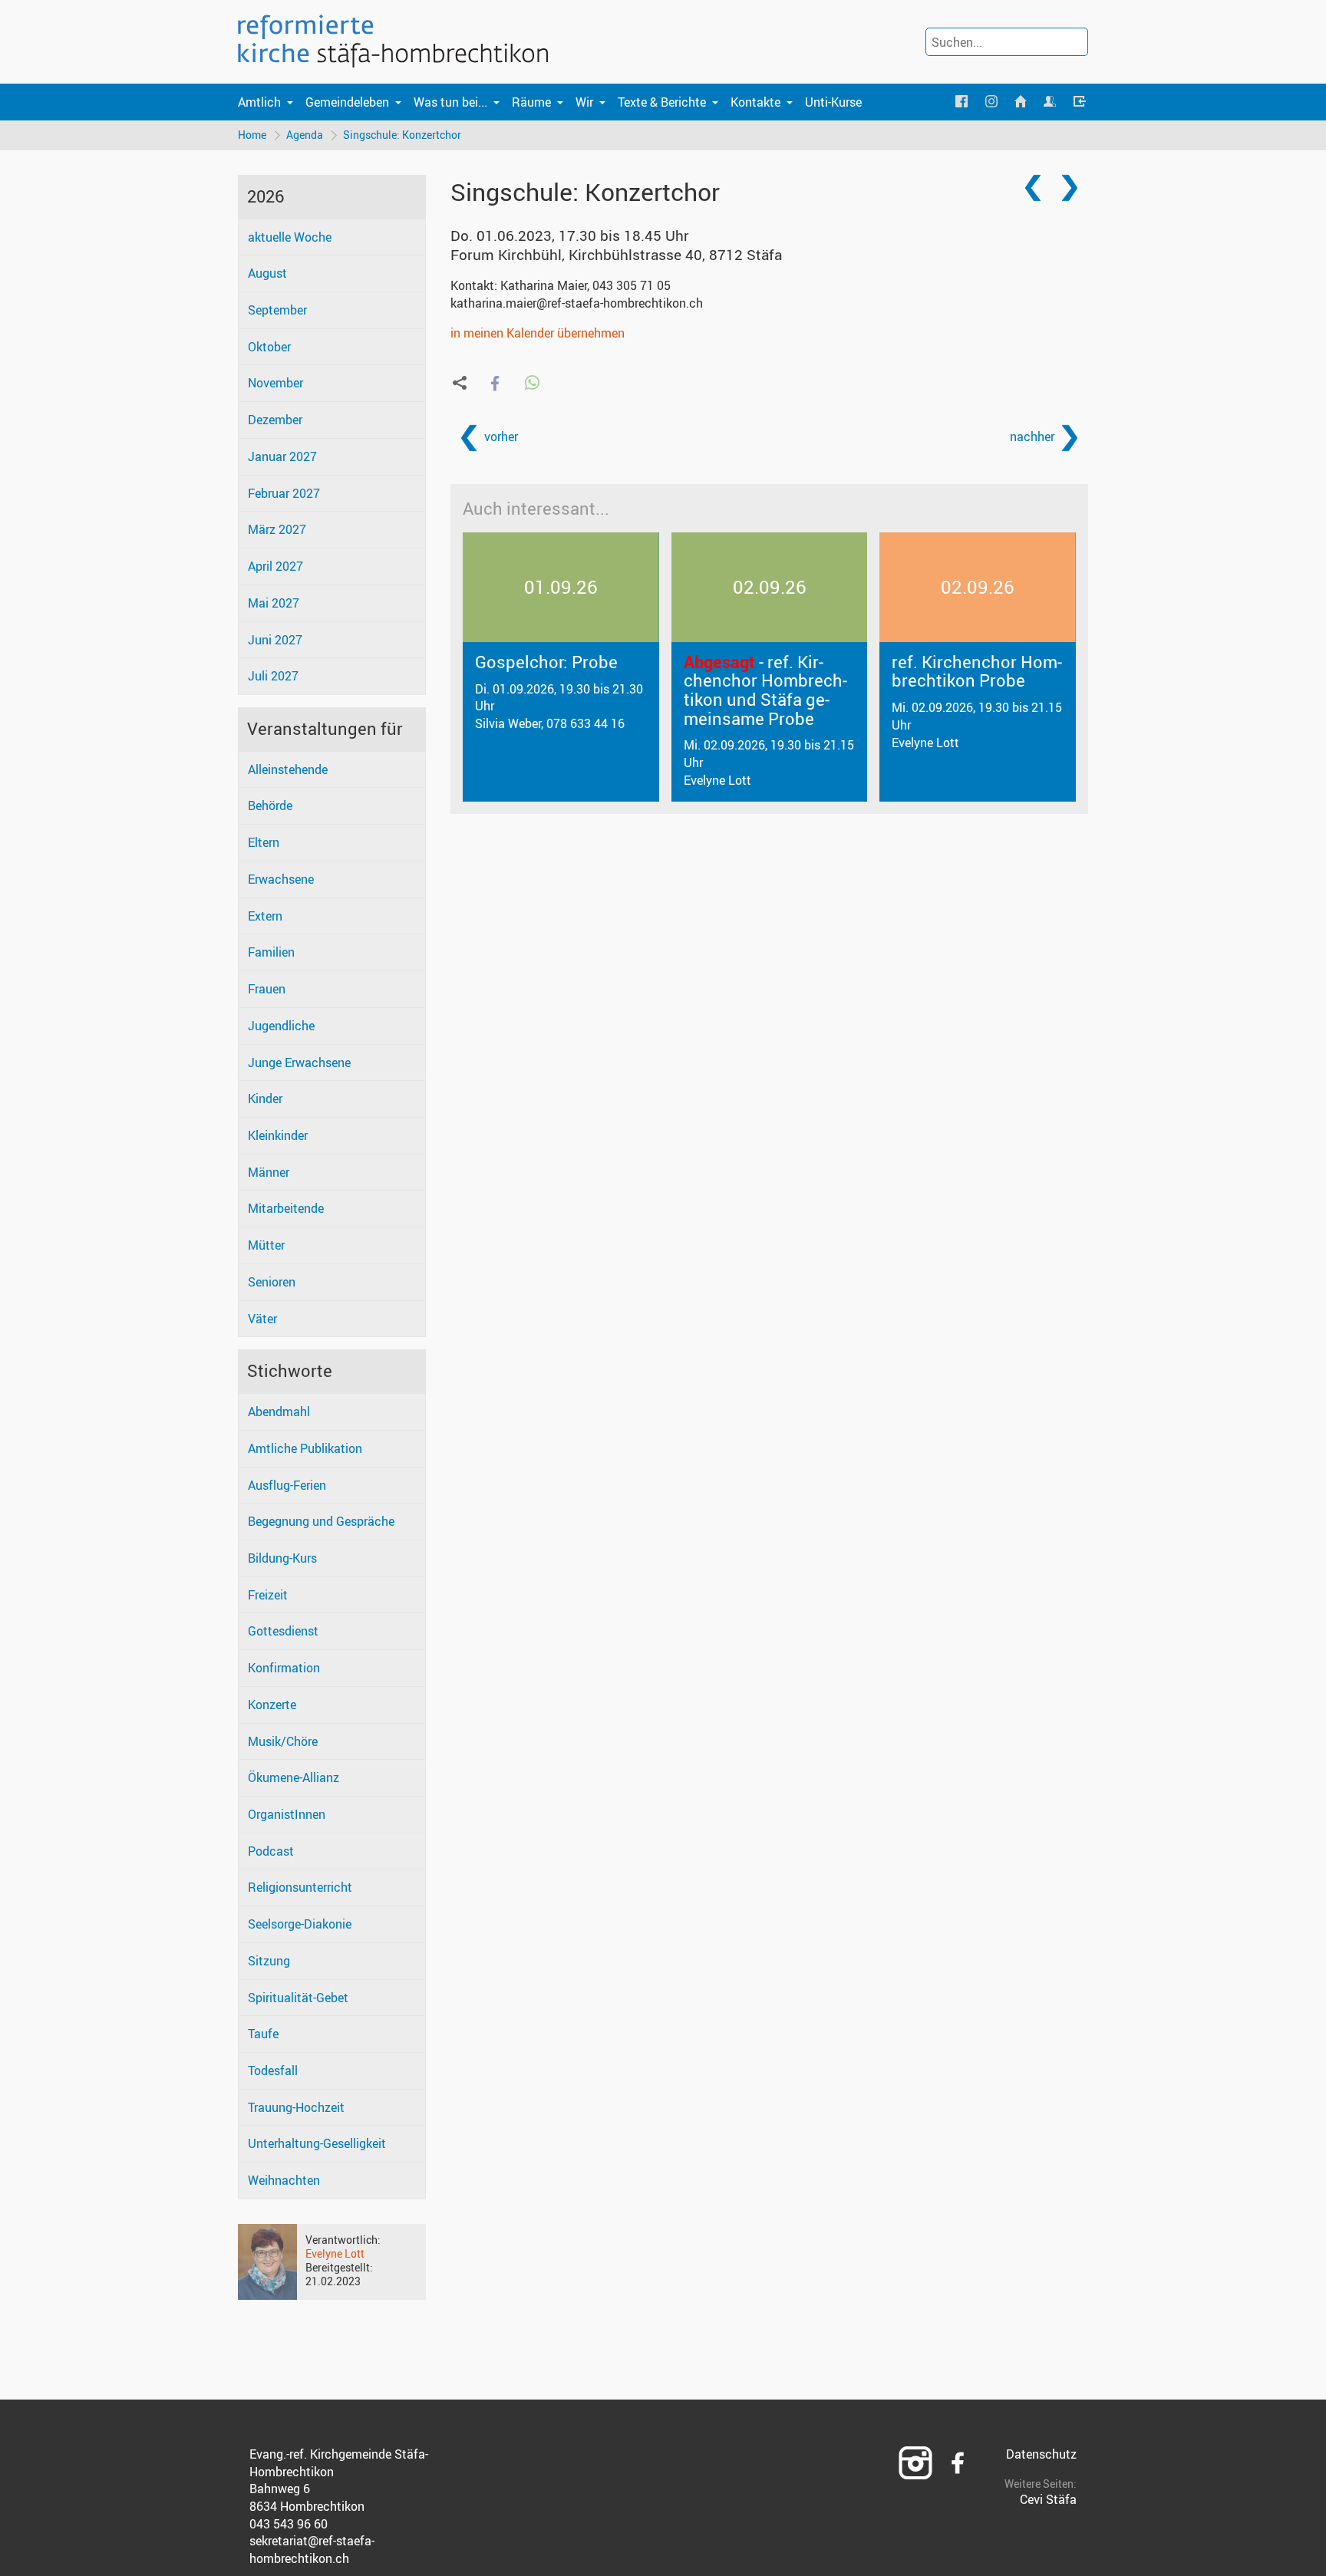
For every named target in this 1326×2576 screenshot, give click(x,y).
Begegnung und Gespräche (321, 1521)
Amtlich (259, 102)
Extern (265, 916)
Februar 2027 (284, 493)
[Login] (1080, 102)
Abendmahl (279, 1412)
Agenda (305, 135)
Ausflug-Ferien (287, 1485)
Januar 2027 (282, 456)
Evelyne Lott (335, 2253)
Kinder (265, 1099)
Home (252, 135)
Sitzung (269, 1961)
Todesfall (273, 2070)
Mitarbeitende (286, 1208)
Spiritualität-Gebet (298, 1998)
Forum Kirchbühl (616, 255)
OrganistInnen (287, 1814)
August (267, 273)
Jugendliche (281, 1026)
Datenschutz (1041, 2454)
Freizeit (268, 1595)
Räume (531, 102)
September (277, 310)
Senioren (272, 1282)
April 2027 (275, 566)
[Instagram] (991, 102)
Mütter (266, 1245)
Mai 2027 (274, 603)
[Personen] (1050, 102)
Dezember (275, 420)
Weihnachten (284, 2180)
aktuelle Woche (290, 237)
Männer (269, 1172)
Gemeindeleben (347, 102)
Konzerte (272, 1705)
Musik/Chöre (283, 1741)
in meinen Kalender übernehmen (538, 333)
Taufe (263, 2034)
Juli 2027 (273, 676)
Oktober (269, 347)
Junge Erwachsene (299, 1062)
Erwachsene (281, 879)
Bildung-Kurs (282, 1558)
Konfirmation (284, 1668)
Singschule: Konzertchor (402, 135)
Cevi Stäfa (1048, 2499)
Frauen (267, 989)
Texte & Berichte (662, 102)
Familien (271, 952)
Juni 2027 (275, 640)
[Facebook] (962, 102)
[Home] (1021, 102)
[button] (495, 383)
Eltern (264, 842)
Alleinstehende (288, 769)
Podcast (271, 1851)
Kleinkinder (278, 1135)
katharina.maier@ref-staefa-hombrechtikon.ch (577, 303)
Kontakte (755, 102)
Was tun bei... (450, 102)
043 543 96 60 (289, 2524)
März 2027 (277, 529)
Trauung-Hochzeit (296, 2107)
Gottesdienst (283, 1631)
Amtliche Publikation (305, 1448)
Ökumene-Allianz (294, 1777)
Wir (584, 102)
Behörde (270, 805)
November (275, 383)
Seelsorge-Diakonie (300, 1924)
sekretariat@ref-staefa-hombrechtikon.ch (312, 2550)
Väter (262, 1319)
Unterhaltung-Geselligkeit (317, 2143)
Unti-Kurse (833, 102)
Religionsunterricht (300, 1887)
